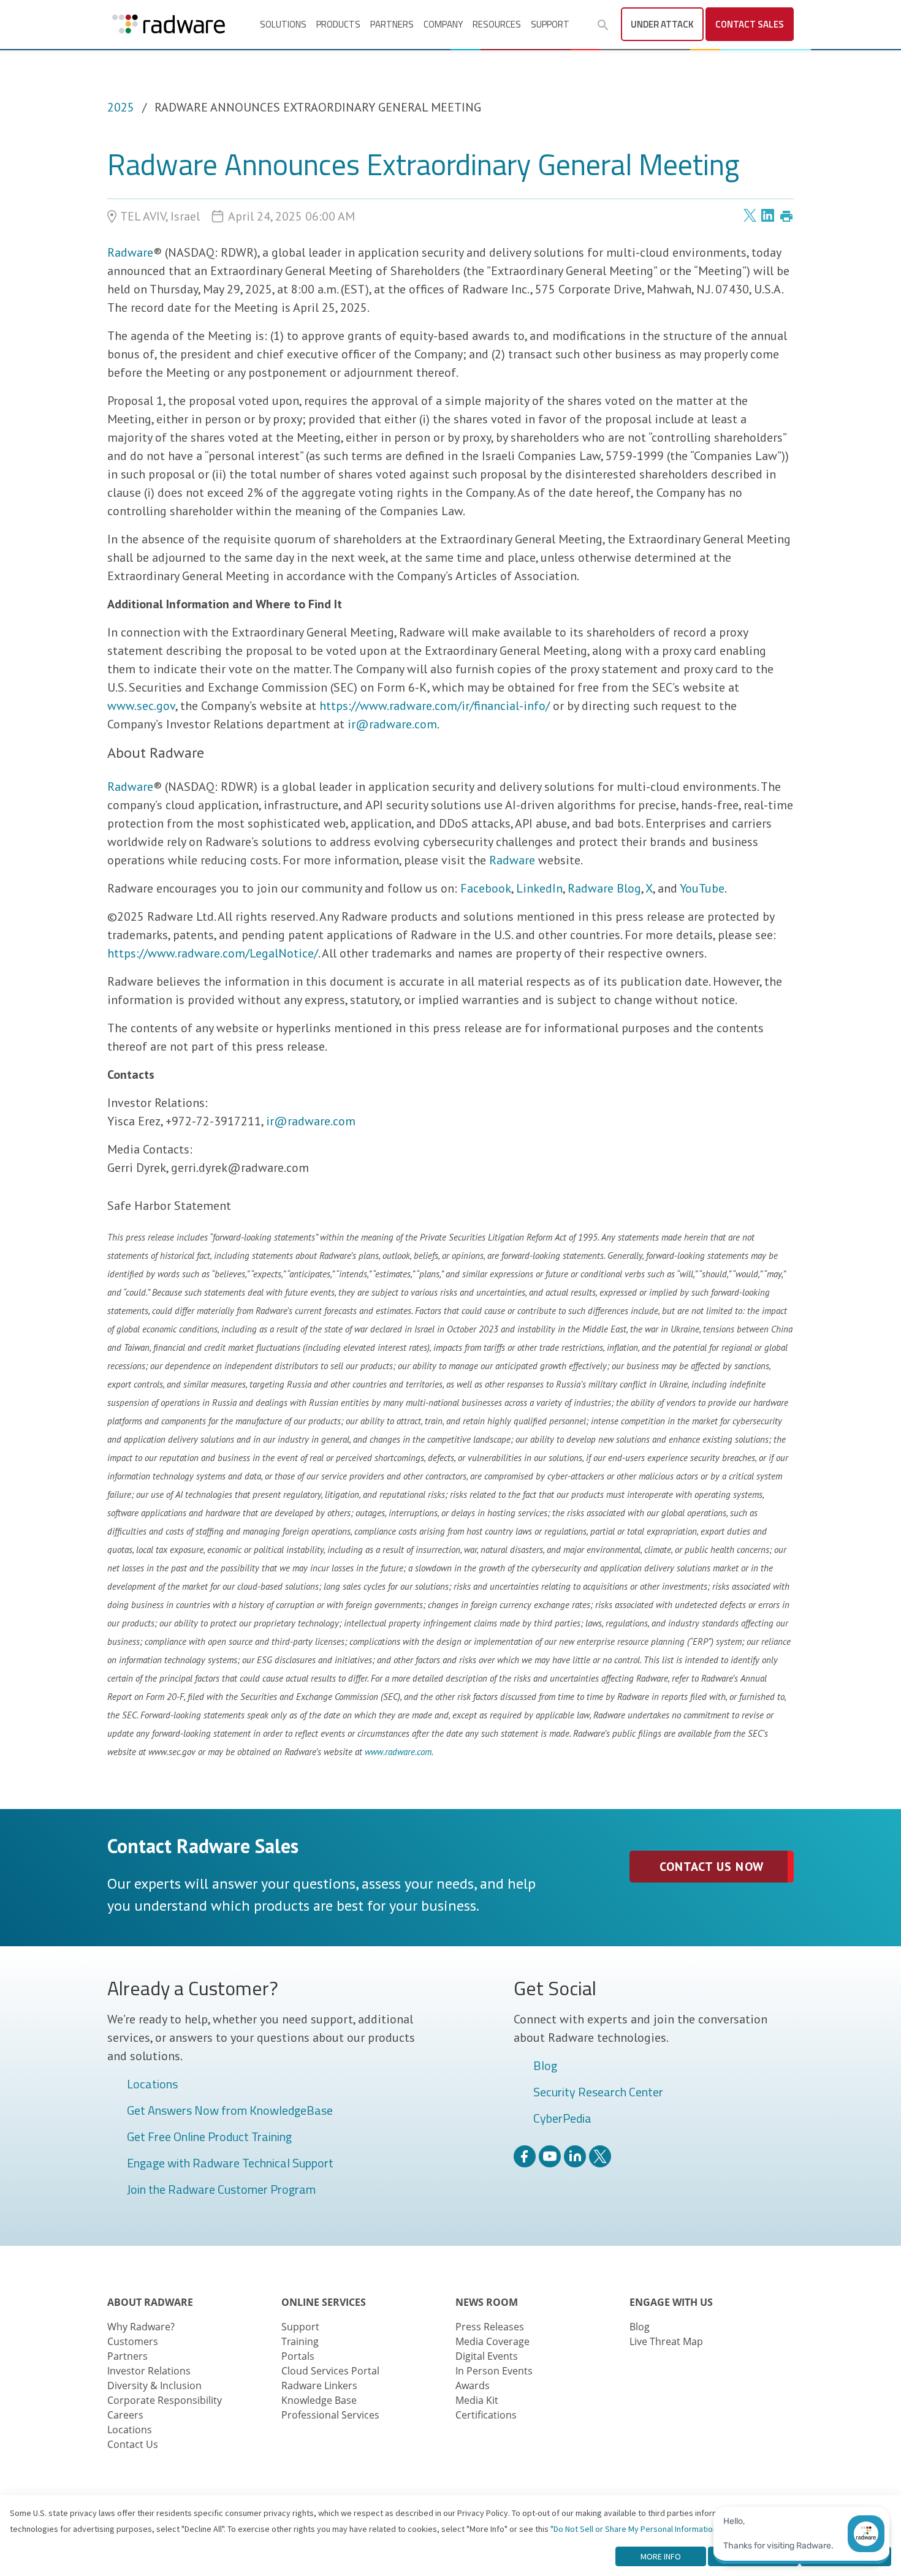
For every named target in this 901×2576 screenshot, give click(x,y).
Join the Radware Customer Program (221, 2190)
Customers (133, 2341)
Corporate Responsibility (165, 2400)
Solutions (283, 24)
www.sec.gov (141, 706)
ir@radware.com (392, 724)
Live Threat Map (666, 2341)
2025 (121, 107)
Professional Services (330, 2415)
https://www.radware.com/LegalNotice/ (213, 953)
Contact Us (133, 2444)
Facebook (486, 888)
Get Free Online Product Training (209, 2137)
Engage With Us (671, 2302)
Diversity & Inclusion (154, 2385)
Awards (473, 2385)
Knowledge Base (319, 2400)
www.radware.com (398, 1752)
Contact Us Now (711, 1867)
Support (550, 24)
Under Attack (662, 24)
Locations (152, 2085)
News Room (487, 2302)
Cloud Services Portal (330, 2371)
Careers (125, 2415)
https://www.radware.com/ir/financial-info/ (435, 706)
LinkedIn (539, 888)
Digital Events (487, 2356)
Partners (392, 24)
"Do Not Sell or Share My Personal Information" (635, 2529)
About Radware (150, 2302)
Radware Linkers (319, 2385)
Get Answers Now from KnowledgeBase (230, 2111)
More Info (661, 2556)
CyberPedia (562, 2119)
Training (300, 2341)
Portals (298, 2356)
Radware (130, 252)
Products (338, 24)
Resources (497, 24)
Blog (545, 2066)
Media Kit (477, 2400)
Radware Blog (604, 888)
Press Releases (490, 2327)
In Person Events (494, 2371)
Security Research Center (598, 2093)
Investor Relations (149, 2371)
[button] (603, 25)
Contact (750, 24)
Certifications (486, 2415)
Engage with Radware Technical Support (230, 2164)
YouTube (702, 888)
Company (443, 24)
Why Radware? (141, 2327)
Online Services (324, 2302)
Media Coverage (492, 2341)
